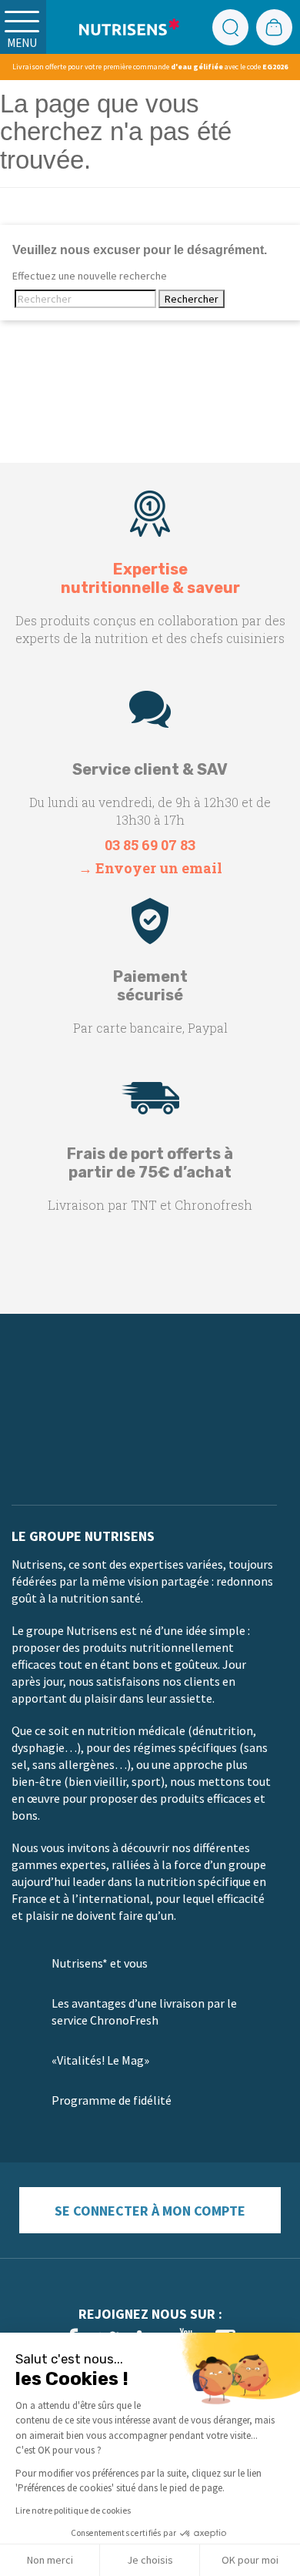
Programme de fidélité (112, 2100)
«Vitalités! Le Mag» (100, 2060)
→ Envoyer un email (150, 868)
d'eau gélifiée (197, 67)
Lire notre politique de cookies (73, 2510)
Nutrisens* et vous (100, 1963)
